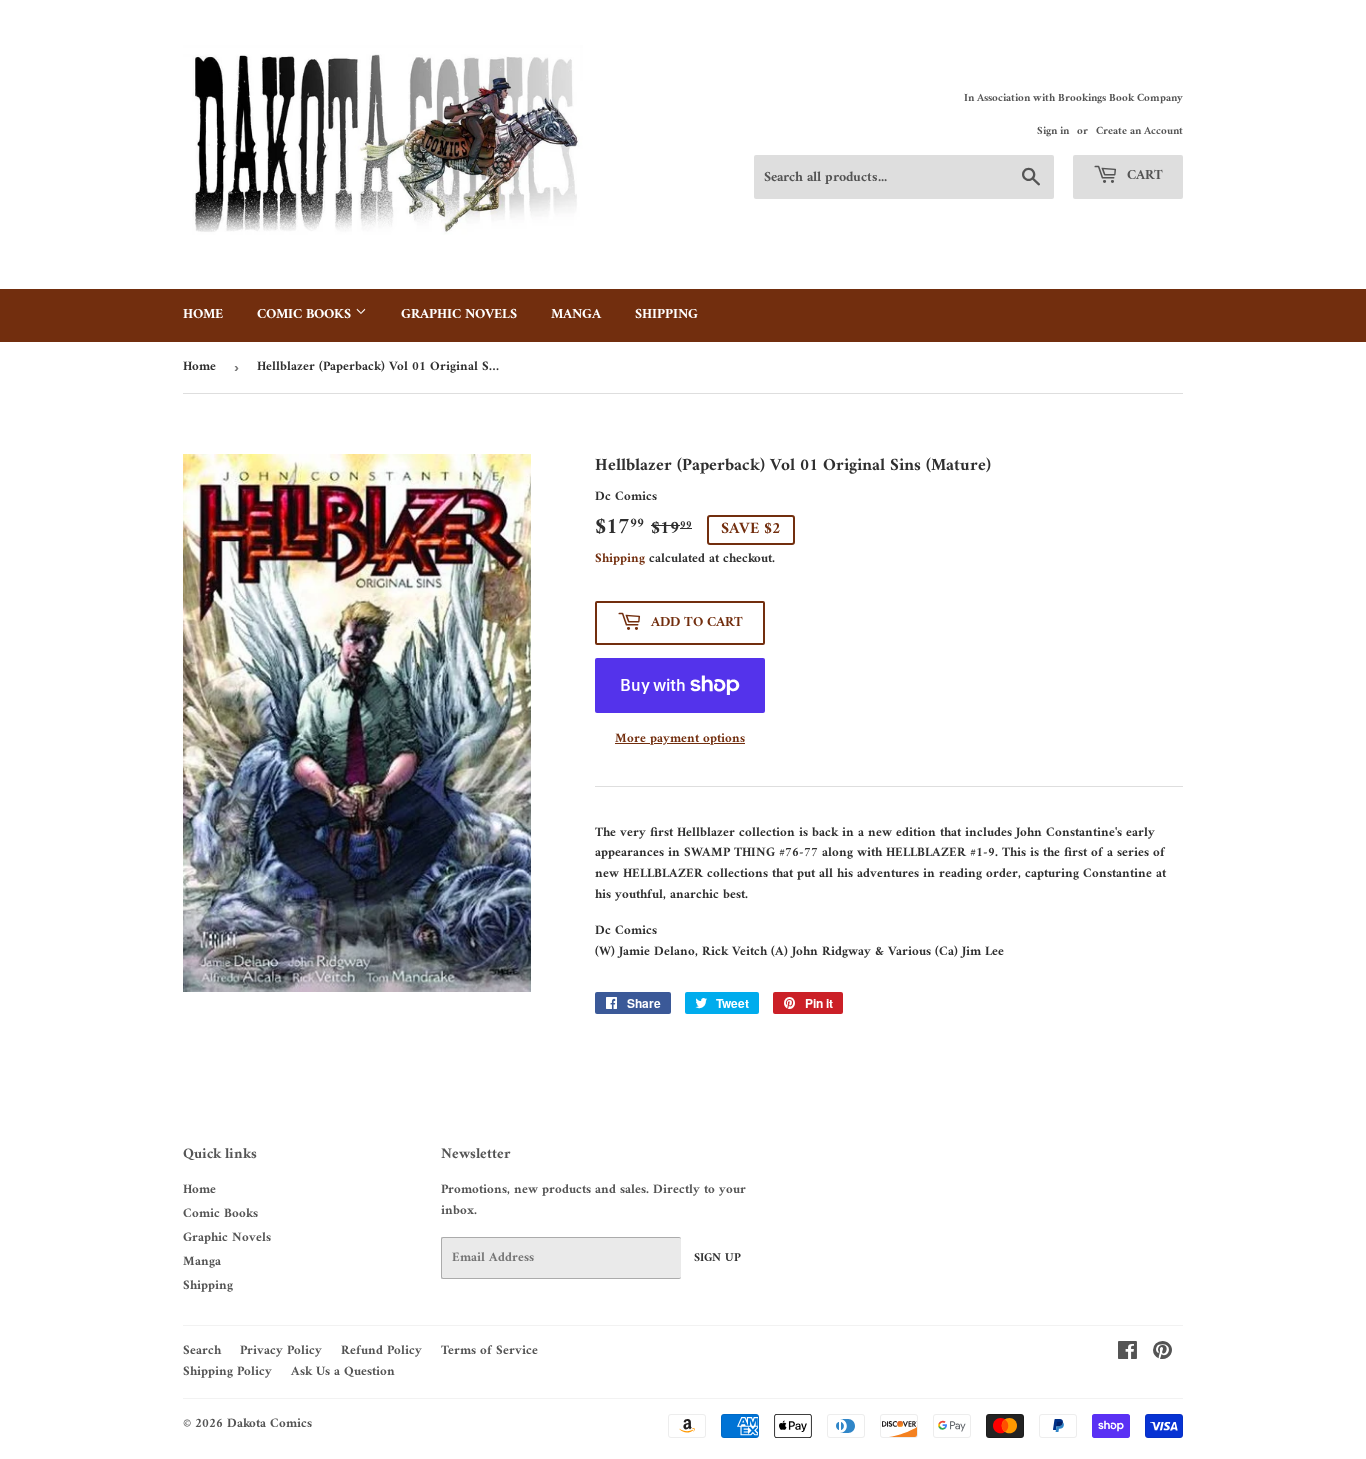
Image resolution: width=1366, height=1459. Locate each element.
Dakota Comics (269, 1423)
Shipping (666, 314)
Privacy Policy (281, 1350)
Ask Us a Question (343, 1371)
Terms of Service (489, 1350)
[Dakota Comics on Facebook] (1127, 1354)
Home (203, 314)
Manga (576, 314)
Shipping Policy (227, 1371)
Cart (1143, 175)
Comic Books (306, 314)
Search (202, 1350)
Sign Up (717, 1258)
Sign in (1053, 131)
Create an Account (1139, 131)
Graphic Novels (459, 314)
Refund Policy (381, 1350)
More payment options (680, 739)
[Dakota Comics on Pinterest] (1162, 1354)
